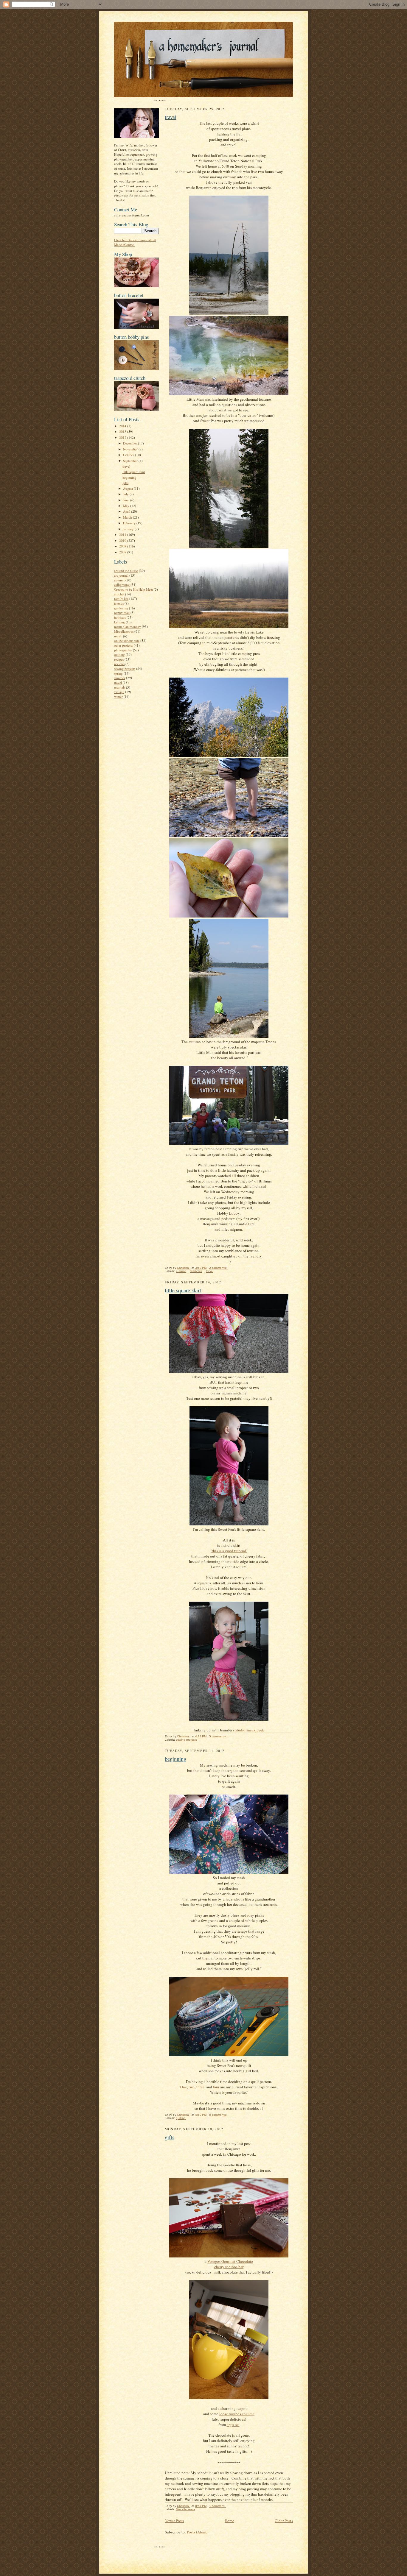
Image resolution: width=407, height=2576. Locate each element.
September (131, 461)
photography (123, 650)
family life (121, 599)
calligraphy (122, 585)
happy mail (122, 613)
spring (118, 673)
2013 (123, 432)
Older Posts (284, 2521)
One (184, 2087)
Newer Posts (174, 2521)
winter (118, 696)
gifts (125, 483)
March (128, 517)
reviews (119, 664)
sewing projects (125, 668)
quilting (119, 654)
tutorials (120, 687)
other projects (124, 645)
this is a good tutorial (229, 1551)
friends (119, 603)
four (216, 2087)
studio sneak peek (250, 1730)
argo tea (233, 2424)
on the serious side (127, 641)
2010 (123, 540)
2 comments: (218, 1268)
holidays (120, 617)
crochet (119, 594)
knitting (119, 622)
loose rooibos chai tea (237, 2414)
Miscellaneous (124, 631)
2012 (123, 437)
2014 (123, 426)
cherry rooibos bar (229, 2267)
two (192, 2087)
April (127, 511)
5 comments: (218, 1736)
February (130, 523)
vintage (119, 692)
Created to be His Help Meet (133, 589)
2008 (123, 552)
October (129, 455)
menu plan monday (128, 627)
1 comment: (218, 2506)
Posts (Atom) (197, 2532)
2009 (123, 546)
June (127, 500)
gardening (121, 608)
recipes (119, 659)
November (131, 449)
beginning (129, 477)
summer (120, 678)
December (131, 443)
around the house (126, 571)
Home (229, 2521)
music (118, 636)
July (126, 494)
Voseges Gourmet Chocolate (230, 2261)
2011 (123, 535)
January (129, 529)
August (128, 488)
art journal (121, 575)
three (200, 2087)
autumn (119, 580)
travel (126, 466)
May (127, 506)
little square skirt (134, 472)
